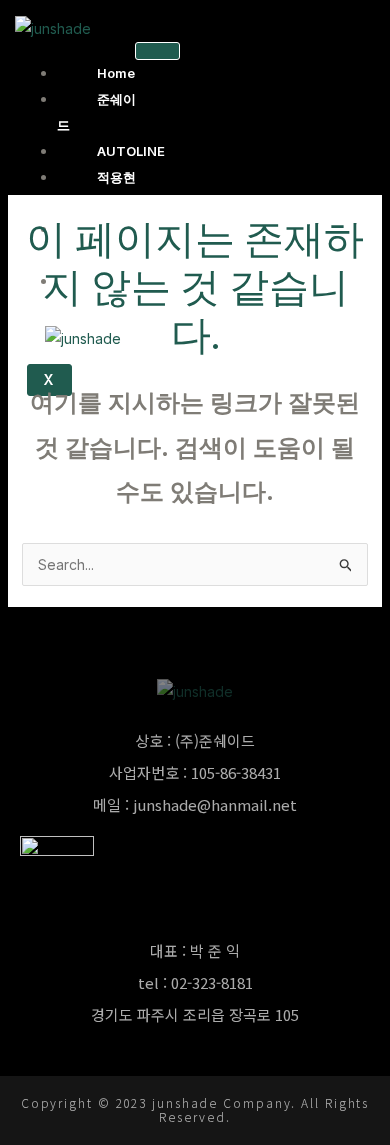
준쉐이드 (96, 112)
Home (116, 73)
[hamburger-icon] (157, 51)
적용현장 (96, 190)
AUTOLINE (131, 151)
